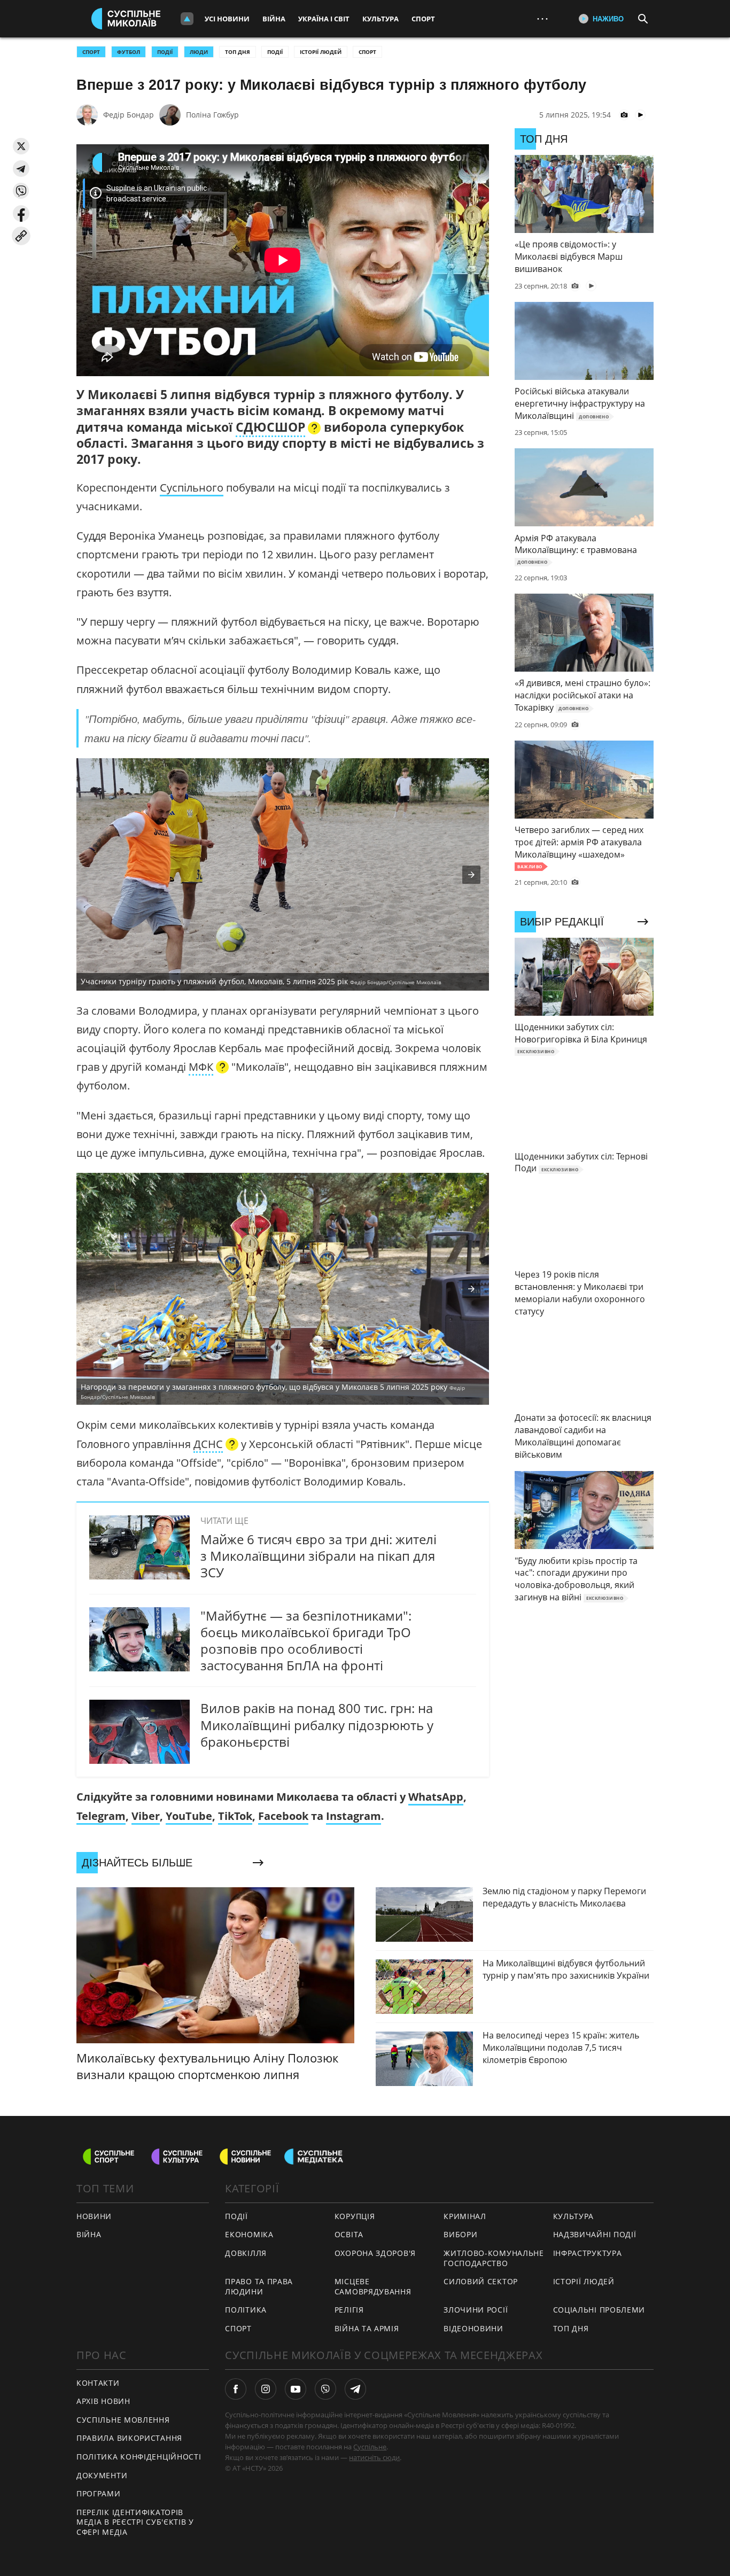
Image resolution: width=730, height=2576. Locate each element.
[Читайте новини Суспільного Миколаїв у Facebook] (236, 2389)
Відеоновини (473, 2328)
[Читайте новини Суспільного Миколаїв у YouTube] (296, 2389)
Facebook (283, 1816)
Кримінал (465, 2216)
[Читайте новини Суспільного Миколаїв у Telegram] (355, 2389)
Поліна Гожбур (212, 115)
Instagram (354, 1816)
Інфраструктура (588, 2253)
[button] (21, 146)
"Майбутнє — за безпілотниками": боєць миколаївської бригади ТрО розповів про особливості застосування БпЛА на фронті (306, 1641)
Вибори (460, 2234)
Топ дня (238, 52)
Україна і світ (324, 19)
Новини (94, 2216)
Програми (99, 2493)
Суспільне (370, 2447)
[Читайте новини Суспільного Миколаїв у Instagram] (266, 2389)
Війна (274, 19)
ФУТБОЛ (129, 52)
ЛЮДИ (199, 52)
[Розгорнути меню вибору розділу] (187, 19)
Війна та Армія (367, 2328)
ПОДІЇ (165, 52)
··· (542, 18)
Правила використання (129, 2438)
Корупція (355, 2216)
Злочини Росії (476, 2310)
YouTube (189, 1816)
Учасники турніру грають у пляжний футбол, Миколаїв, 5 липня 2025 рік (261, 981)
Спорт (423, 19)
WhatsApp (436, 1797)
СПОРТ (91, 52)
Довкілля (246, 2253)
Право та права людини (259, 2286)
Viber (146, 1816)
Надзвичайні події (595, 2234)
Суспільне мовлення (123, 2420)
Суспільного (192, 488)
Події (275, 52)
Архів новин (103, 2401)
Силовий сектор (481, 2281)
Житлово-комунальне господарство (494, 2258)
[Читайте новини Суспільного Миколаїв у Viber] (325, 2389)
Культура (380, 19)
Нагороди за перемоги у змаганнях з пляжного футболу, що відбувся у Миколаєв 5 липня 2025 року (273, 1391)
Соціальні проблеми (599, 2310)
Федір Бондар (129, 115)
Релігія (349, 2310)
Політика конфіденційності (139, 2457)
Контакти (98, 2383)
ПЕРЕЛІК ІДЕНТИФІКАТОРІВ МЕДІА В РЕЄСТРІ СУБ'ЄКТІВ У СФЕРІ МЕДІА (135, 2522)
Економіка (249, 2234)
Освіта (349, 2234)
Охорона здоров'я (375, 2253)
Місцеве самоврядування (373, 2286)
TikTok (235, 1816)
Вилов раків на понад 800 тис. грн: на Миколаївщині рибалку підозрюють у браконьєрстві (317, 1725)
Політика (246, 2310)
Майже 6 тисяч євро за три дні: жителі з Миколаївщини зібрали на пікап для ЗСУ (319, 1556)
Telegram (101, 1816)
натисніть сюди (374, 2457)
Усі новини (227, 19)
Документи (102, 2475)
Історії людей (321, 52)
